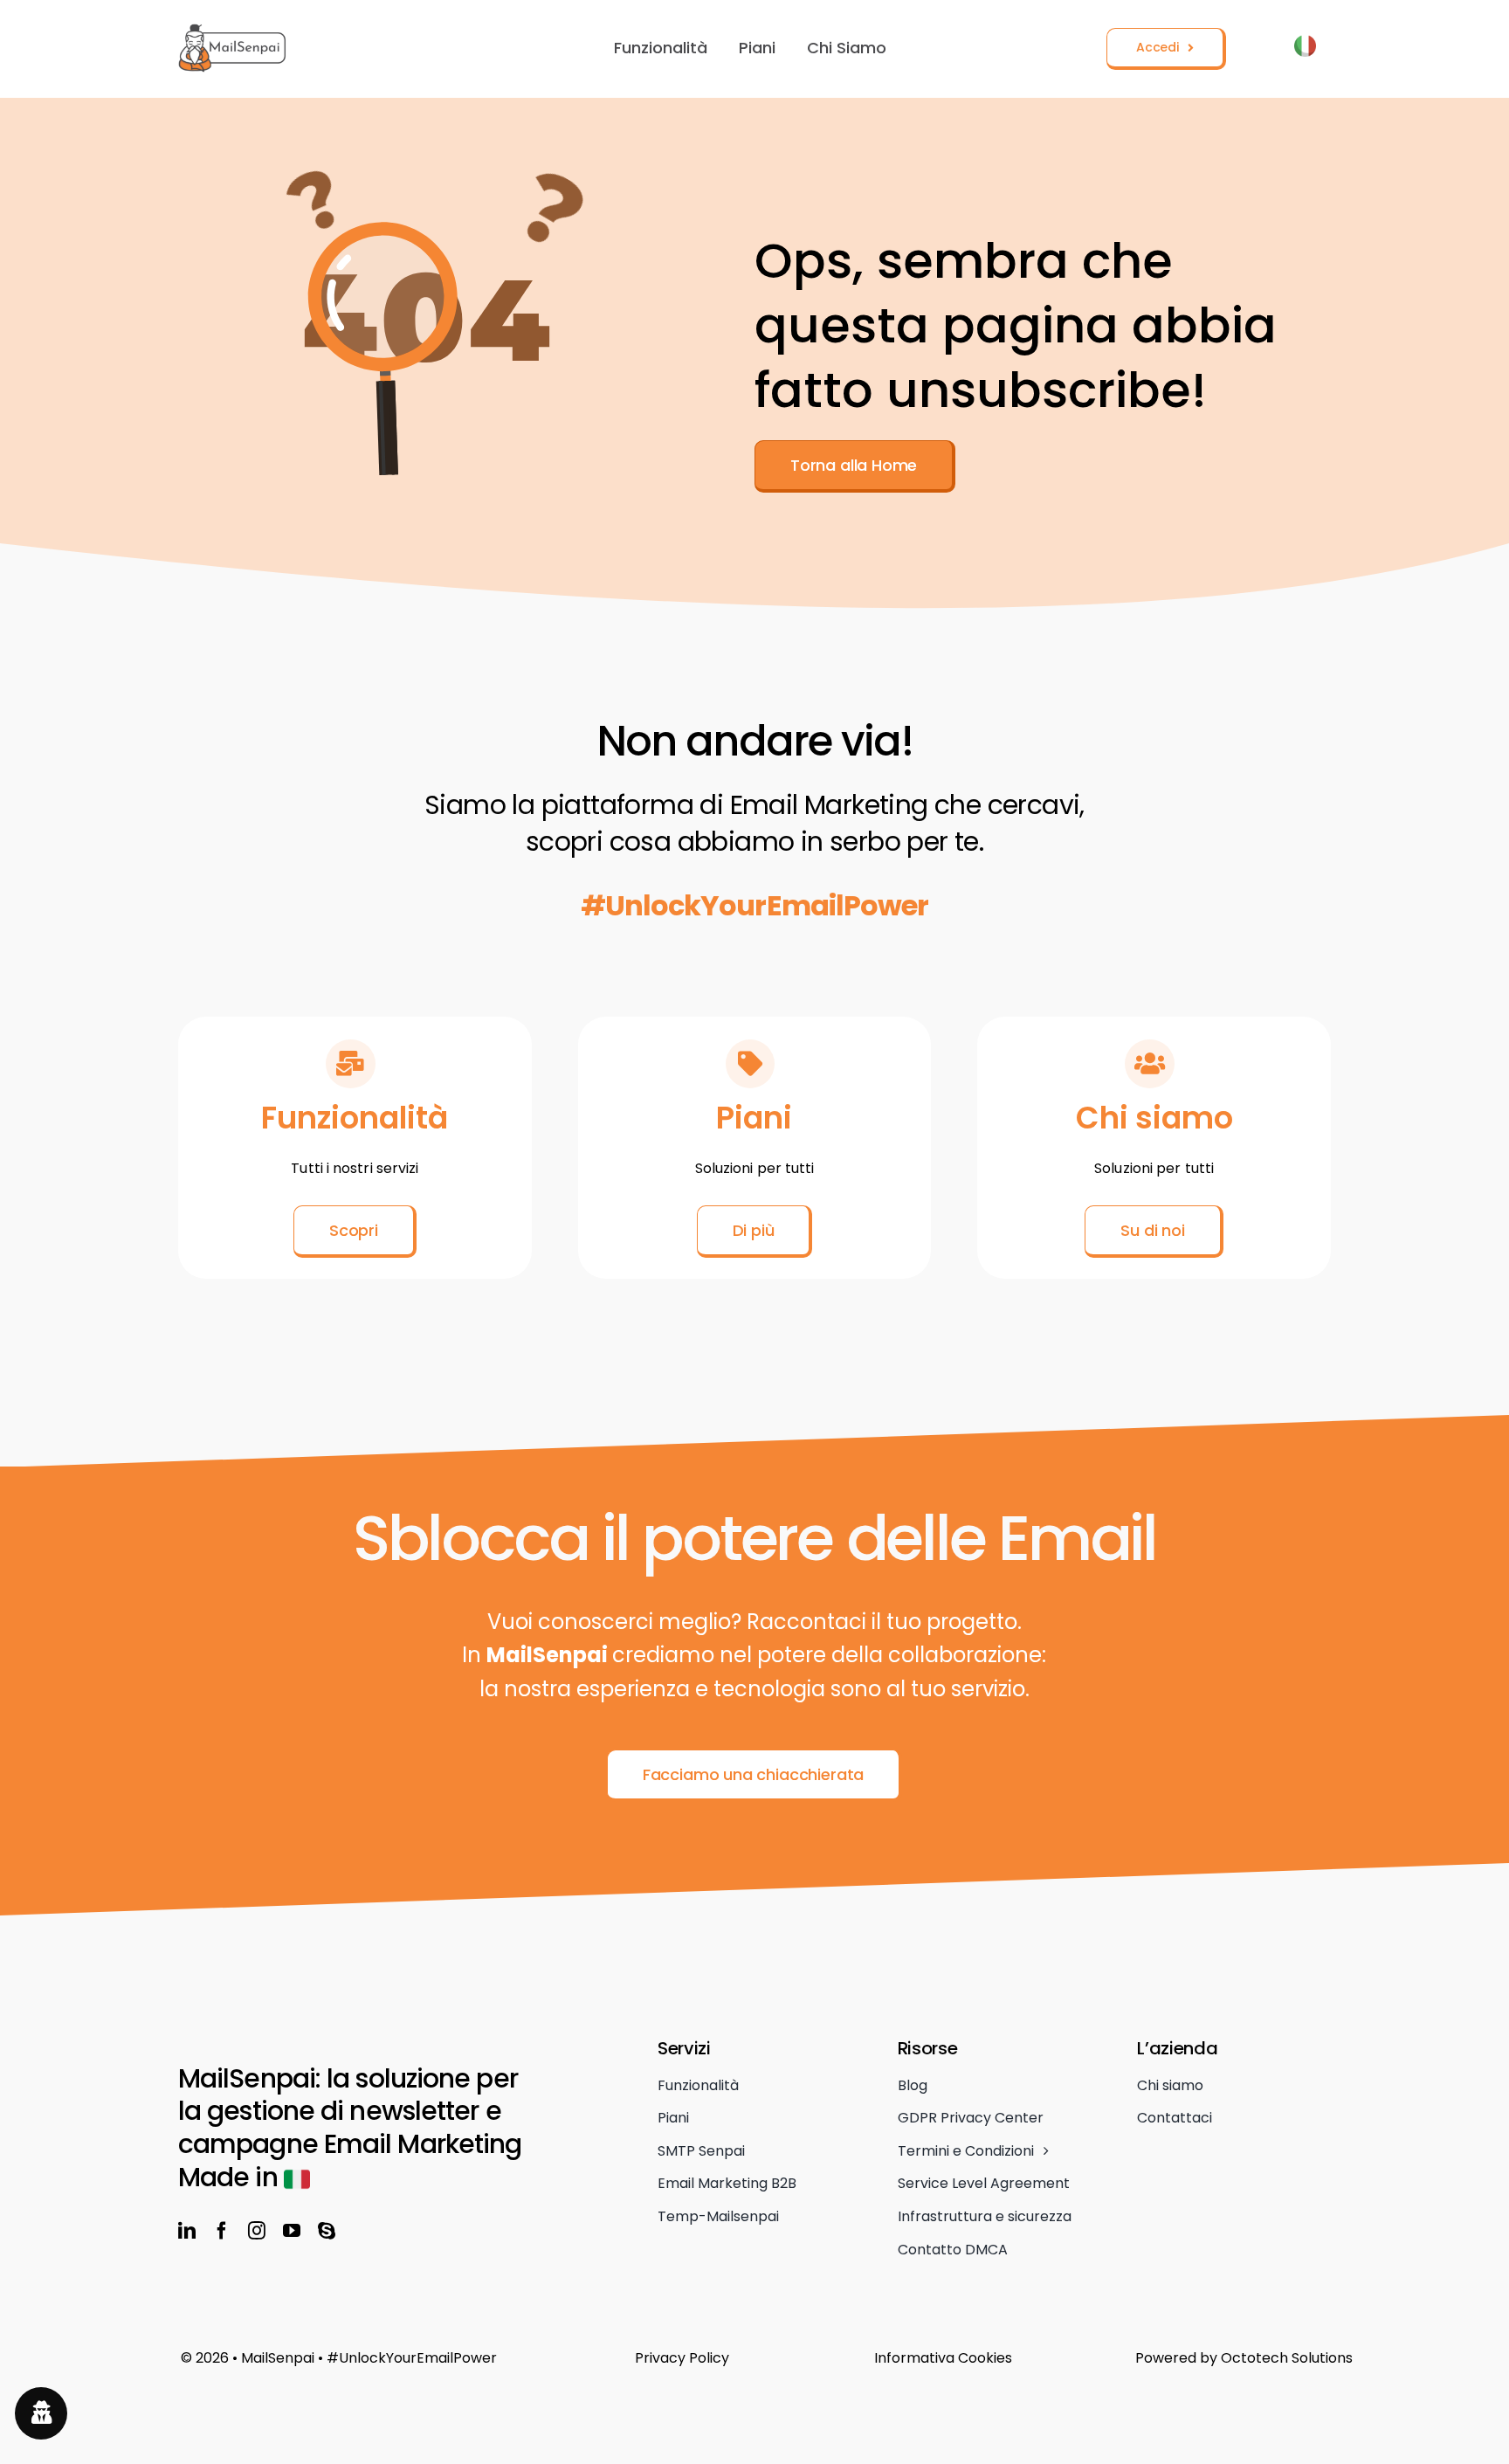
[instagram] (257, 2231)
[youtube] (292, 2231)
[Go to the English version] (1305, 49)
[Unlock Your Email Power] (408, 2358)
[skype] (327, 2231)
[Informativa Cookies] (994, 2358)
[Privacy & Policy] (755, 2358)
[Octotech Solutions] (1245, 2358)
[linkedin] (187, 2231)
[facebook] (222, 2231)
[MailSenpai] (233, 32)
